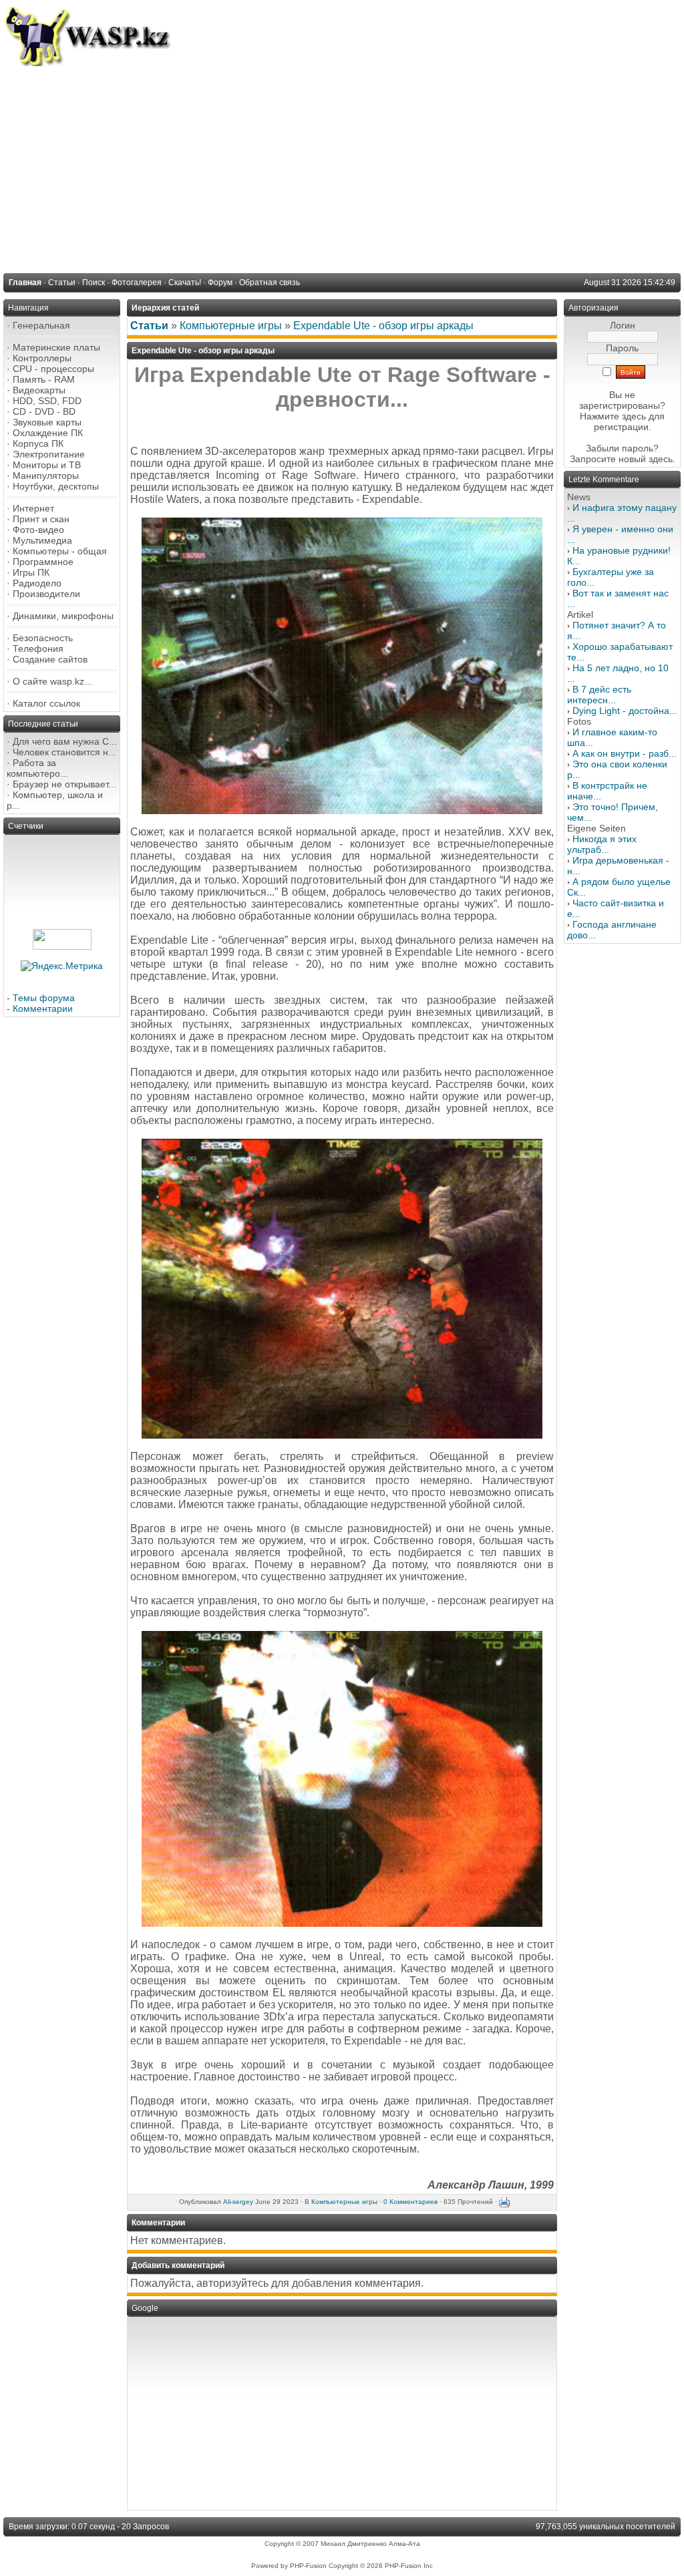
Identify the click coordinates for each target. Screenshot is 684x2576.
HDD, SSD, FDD (47, 401)
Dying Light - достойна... (625, 711)
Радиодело (37, 583)
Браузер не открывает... (64, 784)
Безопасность (43, 638)
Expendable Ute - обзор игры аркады (383, 326)
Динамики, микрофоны (63, 616)
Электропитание (49, 454)
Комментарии (43, 1008)
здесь (661, 459)
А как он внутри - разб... (625, 753)
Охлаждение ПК (48, 433)
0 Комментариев (410, 2202)
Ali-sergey (238, 2202)
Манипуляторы (46, 476)
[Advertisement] (342, 166)
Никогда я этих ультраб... (602, 844)
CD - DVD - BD (44, 411)
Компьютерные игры (231, 326)
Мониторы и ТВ (47, 465)
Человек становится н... (64, 752)
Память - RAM (44, 379)
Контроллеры (42, 358)
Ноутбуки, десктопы (56, 486)
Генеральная (41, 325)
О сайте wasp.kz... (52, 681)
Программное (43, 562)
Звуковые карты (47, 422)
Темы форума (44, 998)
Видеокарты (39, 390)
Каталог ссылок (46, 703)
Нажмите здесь (613, 416)
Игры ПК (31, 572)
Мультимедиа (42, 540)
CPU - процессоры (53, 369)
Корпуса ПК (38, 443)
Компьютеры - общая (60, 551)
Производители (46, 594)
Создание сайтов (50, 659)
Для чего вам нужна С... (65, 741)
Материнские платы (56, 347)
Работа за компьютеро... (37, 768)
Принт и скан (41, 519)
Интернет (33, 508)
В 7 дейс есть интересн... (599, 695)
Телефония (38, 649)
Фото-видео (38, 530)
